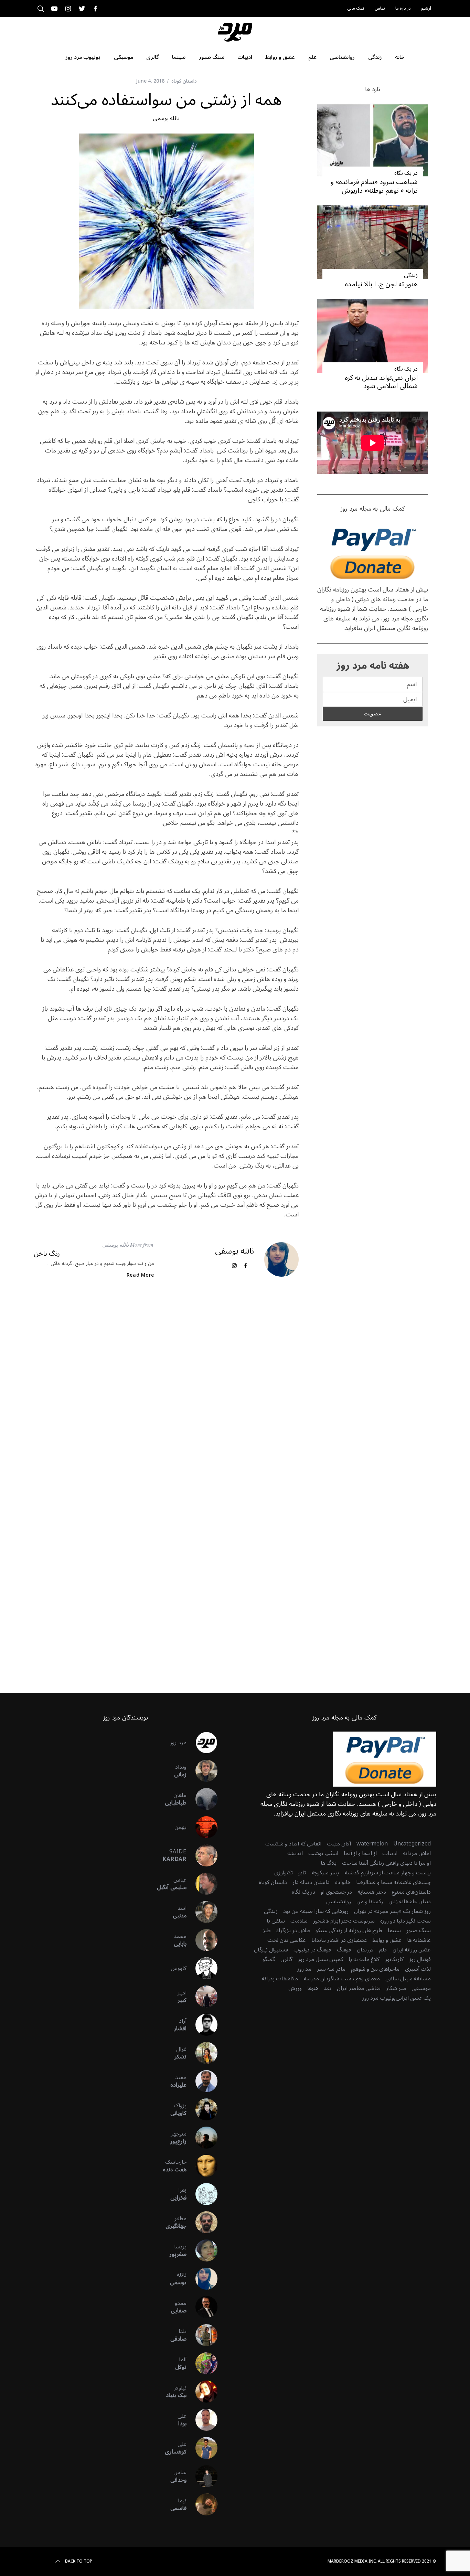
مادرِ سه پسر (331, 1969)
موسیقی (421, 1988)
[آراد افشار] (202, 2025)
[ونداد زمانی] (202, 1771)
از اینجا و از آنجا (360, 1853)
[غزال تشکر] (202, 2053)
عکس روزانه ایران (412, 1950)
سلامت (299, 1921)
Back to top (79, 2562)
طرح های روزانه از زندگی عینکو (349, 1930)
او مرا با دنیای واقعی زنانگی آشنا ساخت (386, 1863)
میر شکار (396, 1988)
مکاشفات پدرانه (280, 1979)
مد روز (304, 1969)
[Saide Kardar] (202, 1855)
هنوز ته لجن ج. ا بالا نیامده (381, 284)
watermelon (372, 1844)
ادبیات (390, 1853)
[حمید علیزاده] (202, 2081)
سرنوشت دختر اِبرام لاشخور (344, 1921)
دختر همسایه (372, 1892)
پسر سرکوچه (325, 1873)
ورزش (295, 1988)
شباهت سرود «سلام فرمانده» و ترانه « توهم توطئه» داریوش (374, 186)
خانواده (343, 1882)
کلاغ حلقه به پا (364, 1959)
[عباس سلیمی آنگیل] (202, 1884)
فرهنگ (344, 1950)
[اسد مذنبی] (202, 1912)
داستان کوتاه (184, 81)
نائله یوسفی (166, 118)
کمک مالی (356, 8)
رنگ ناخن (47, 1254)
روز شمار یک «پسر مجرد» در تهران (392, 1911)
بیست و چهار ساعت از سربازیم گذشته (388, 1873)
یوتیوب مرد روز (379, 1998)
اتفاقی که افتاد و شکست (293, 1844)
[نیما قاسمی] (202, 2504)
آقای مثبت (339, 1844)
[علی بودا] (202, 2420)
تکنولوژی (284, 1873)
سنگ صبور (419, 1930)
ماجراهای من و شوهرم (375, 1969)
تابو (302, 1873)
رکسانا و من (370, 1902)
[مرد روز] (202, 1743)
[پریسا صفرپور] (202, 2250)
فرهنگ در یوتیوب (312, 1950)
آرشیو (426, 8)
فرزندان (365, 1950)
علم (383, 1950)
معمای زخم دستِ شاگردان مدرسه (342, 1979)
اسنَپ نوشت (323, 1853)
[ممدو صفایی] (202, 2307)
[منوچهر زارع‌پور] (202, 2138)
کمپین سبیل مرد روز (321, 1959)
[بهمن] (202, 1827)
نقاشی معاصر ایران (359, 1988)
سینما (394, 1930)
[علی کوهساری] (202, 2448)
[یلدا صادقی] (202, 2335)
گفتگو (269, 1959)
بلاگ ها (329, 1863)
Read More (140, 1275)
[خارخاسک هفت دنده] (202, 2166)
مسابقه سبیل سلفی (408, 1979)
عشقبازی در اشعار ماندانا (339, 1940)
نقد (328, 1988)
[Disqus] (166, 1396)
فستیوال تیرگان (271, 1950)
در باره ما (403, 8)
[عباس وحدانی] (202, 2476)
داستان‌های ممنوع (411, 1892)
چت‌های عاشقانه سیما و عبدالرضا (393, 1882)
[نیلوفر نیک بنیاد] (202, 2392)
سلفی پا (276, 1921)
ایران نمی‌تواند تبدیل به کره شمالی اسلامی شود (381, 382)
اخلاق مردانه (417, 1853)
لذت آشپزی (418, 1969)
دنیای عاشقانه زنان (410, 1902)
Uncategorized (412, 1844)
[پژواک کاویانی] (202, 2109)
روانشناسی (339, 1902)
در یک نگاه (406, 173)
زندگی (411, 275)
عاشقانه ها (419, 1940)
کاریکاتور (394, 1959)
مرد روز (178, 1743)
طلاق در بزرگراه (293, 1930)
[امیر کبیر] (202, 1997)
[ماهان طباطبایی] (202, 1799)
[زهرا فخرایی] (202, 2194)
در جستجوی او (336, 1892)
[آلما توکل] (202, 2363)
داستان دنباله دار (311, 1882)
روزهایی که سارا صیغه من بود (316, 1911)
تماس (380, 8)
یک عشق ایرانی (413, 1998)
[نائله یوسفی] (202, 2279)
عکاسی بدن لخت (287, 1940)
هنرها (313, 1988)
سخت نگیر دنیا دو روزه (405, 1921)
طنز (267, 1930)
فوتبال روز (420, 1959)
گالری (286, 1959)
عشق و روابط (387, 1940)
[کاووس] (202, 1968)
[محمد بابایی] (202, 1940)
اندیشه (295, 1853)
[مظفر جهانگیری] (202, 2222)
